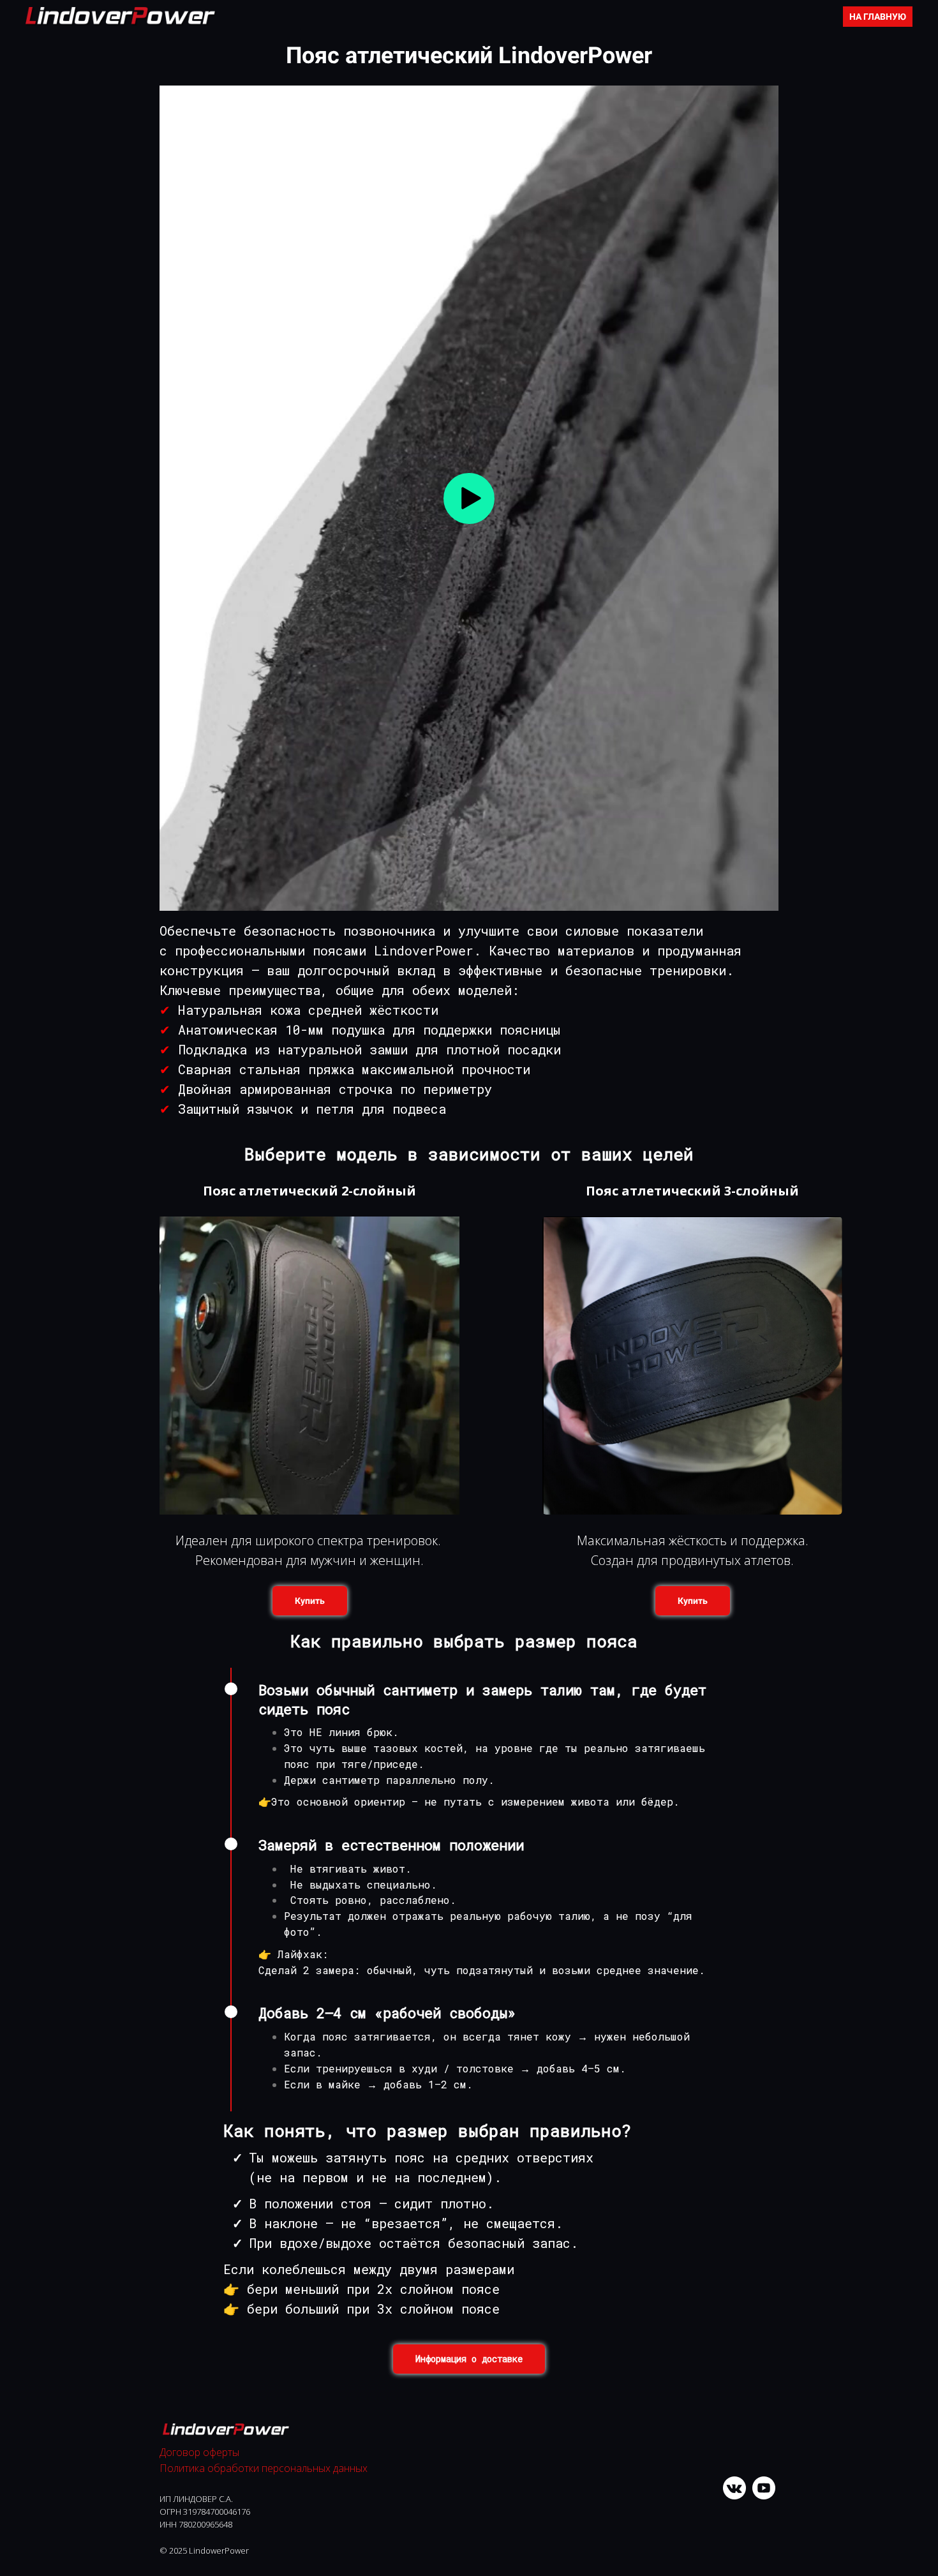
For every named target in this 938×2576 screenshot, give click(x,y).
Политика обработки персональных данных (264, 2468)
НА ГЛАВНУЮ (878, 17)
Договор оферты (199, 2452)
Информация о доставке (469, 2359)
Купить (310, 1601)
